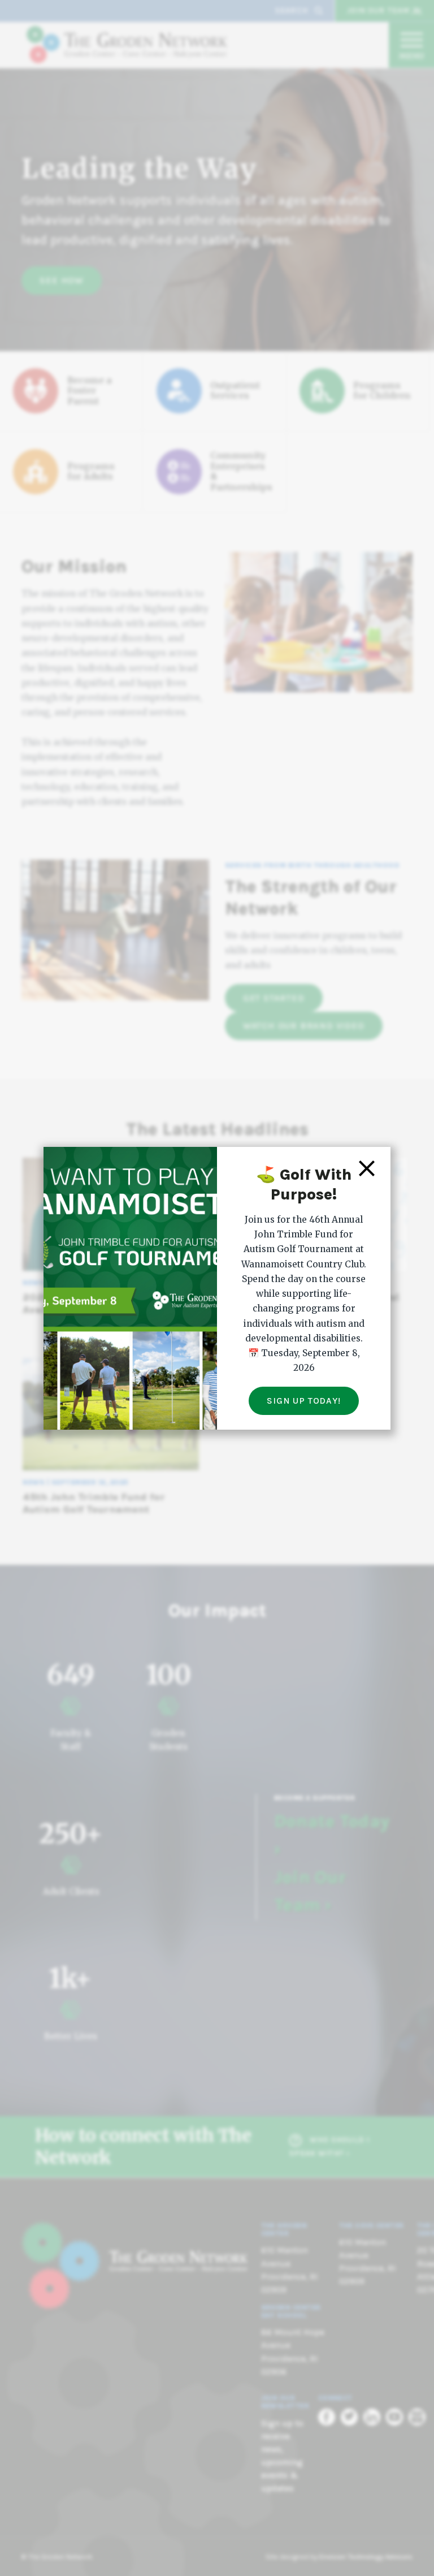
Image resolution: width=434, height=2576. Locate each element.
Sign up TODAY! (303, 1401)
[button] (367, 1168)
